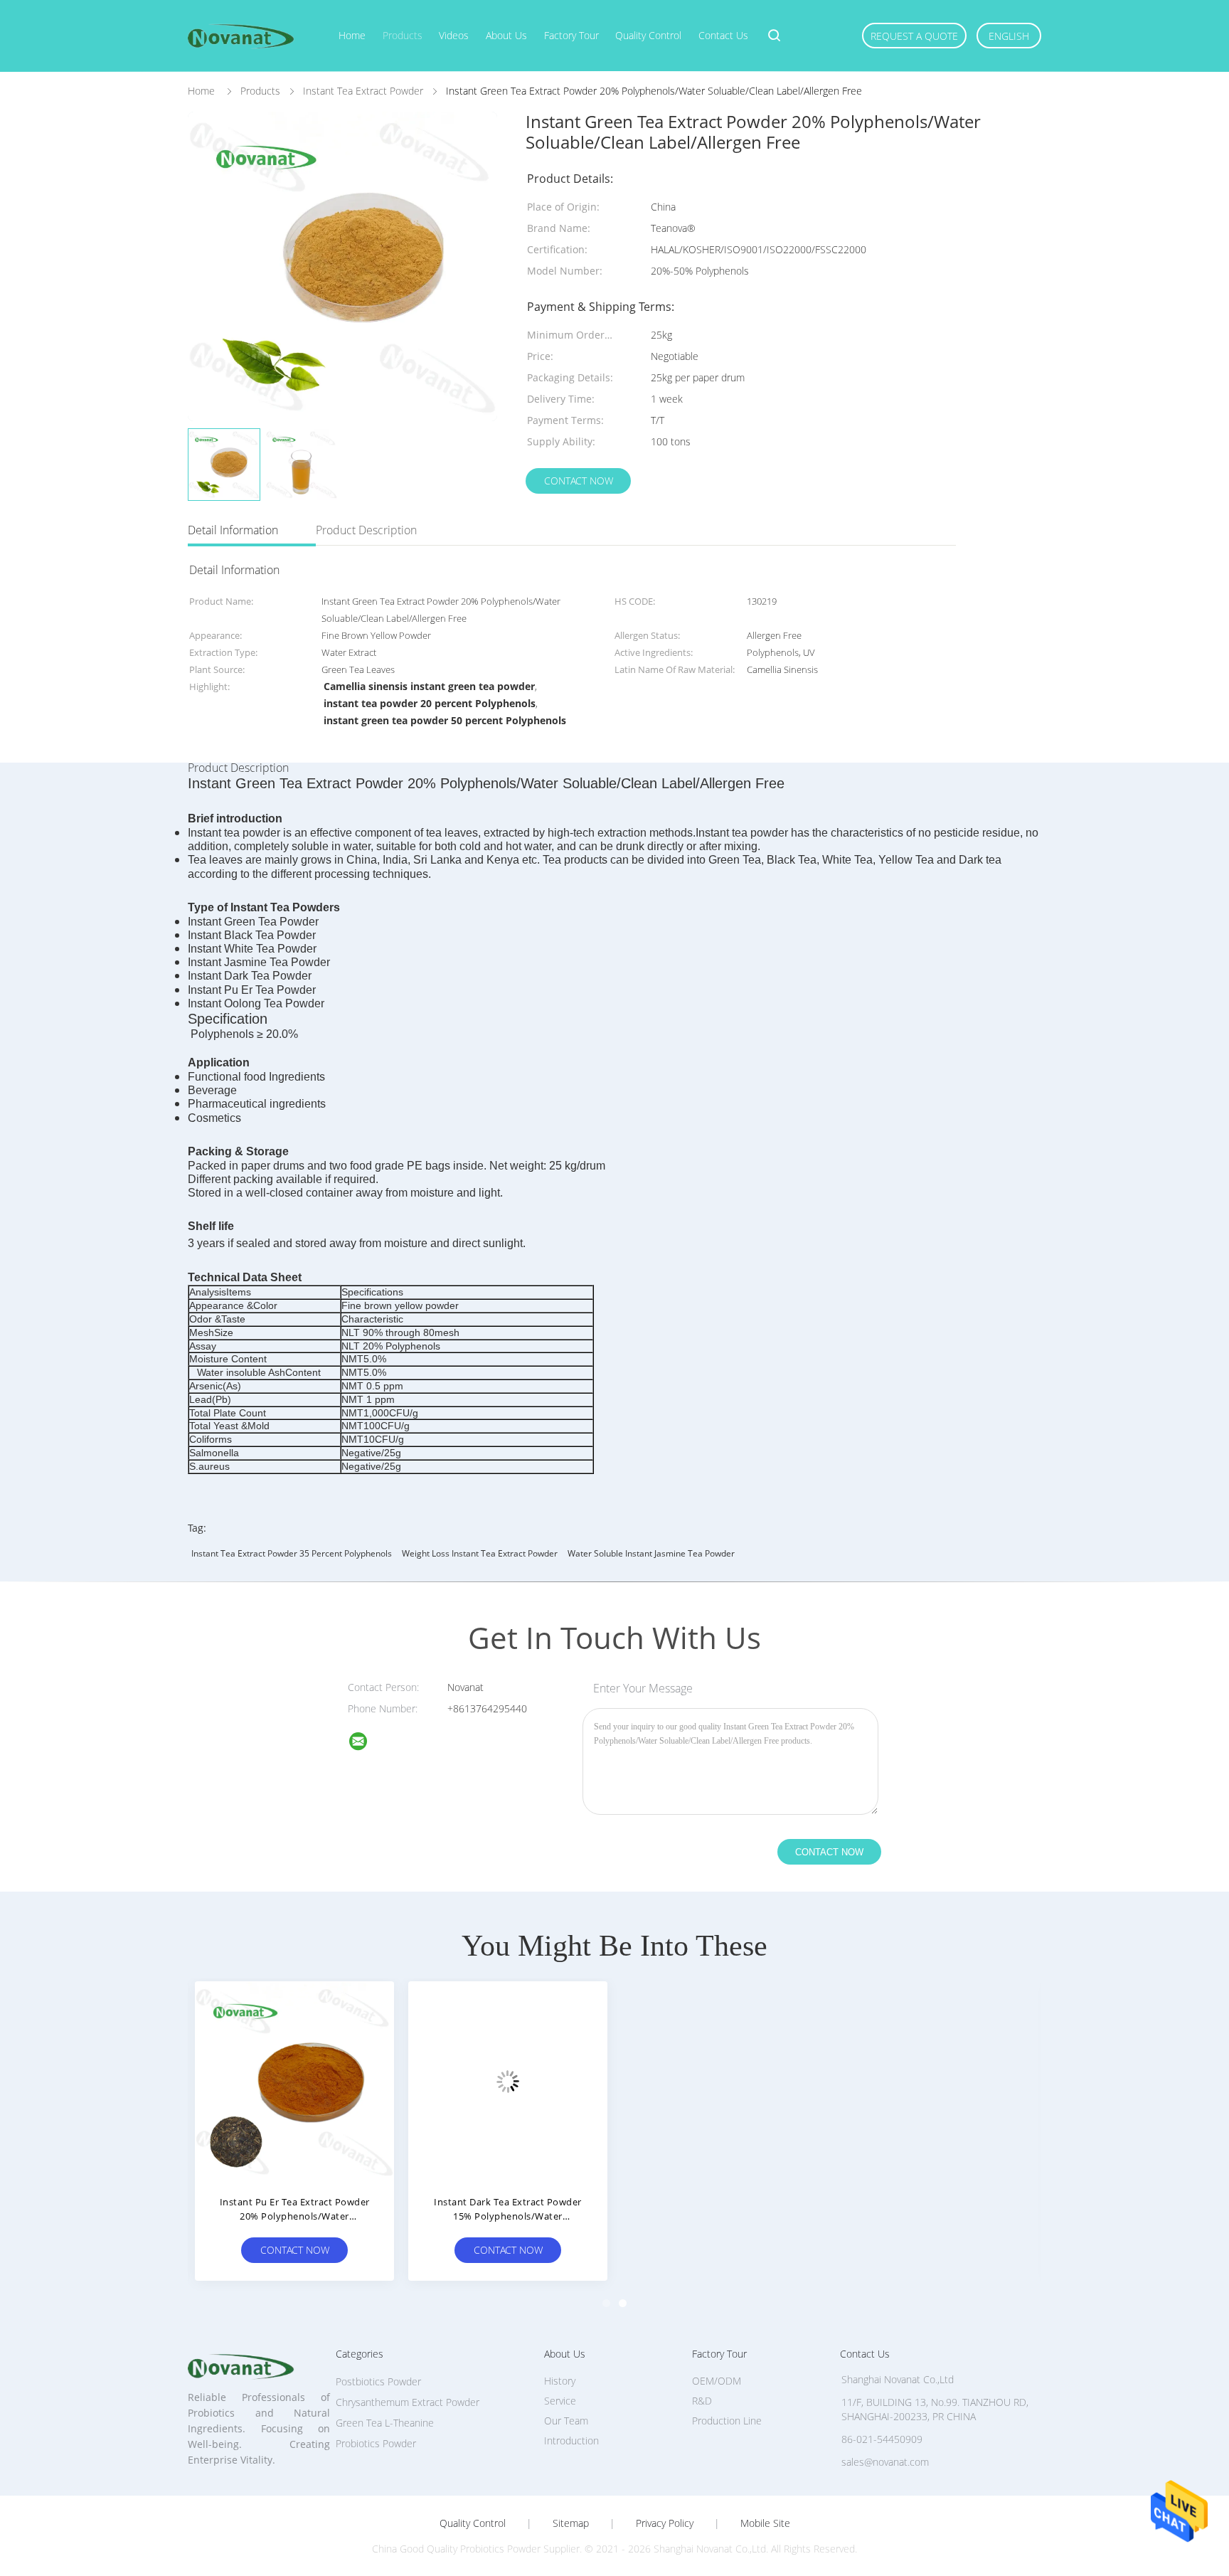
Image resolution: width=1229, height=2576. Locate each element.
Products (403, 35)
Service (560, 2401)
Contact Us (723, 35)
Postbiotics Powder (378, 2381)
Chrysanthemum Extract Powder (408, 2402)
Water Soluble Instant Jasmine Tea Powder (651, 1553)
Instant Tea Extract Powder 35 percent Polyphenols (292, 1553)
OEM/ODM (717, 2381)
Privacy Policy (665, 2523)
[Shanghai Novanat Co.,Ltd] (367, 1743)
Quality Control (648, 35)
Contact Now (579, 481)
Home (352, 35)
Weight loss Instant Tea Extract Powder (480, 1553)
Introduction (571, 2440)
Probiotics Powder (376, 2443)
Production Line (727, 2421)
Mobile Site (765, 2523)
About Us (506, 35)
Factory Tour (571, 35)
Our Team (566, 2421)
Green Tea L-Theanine (385, 2423)
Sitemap (571, 2523)
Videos (454, 35)
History (560, 2381)
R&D (702, 2401)
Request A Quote (914, 36)
